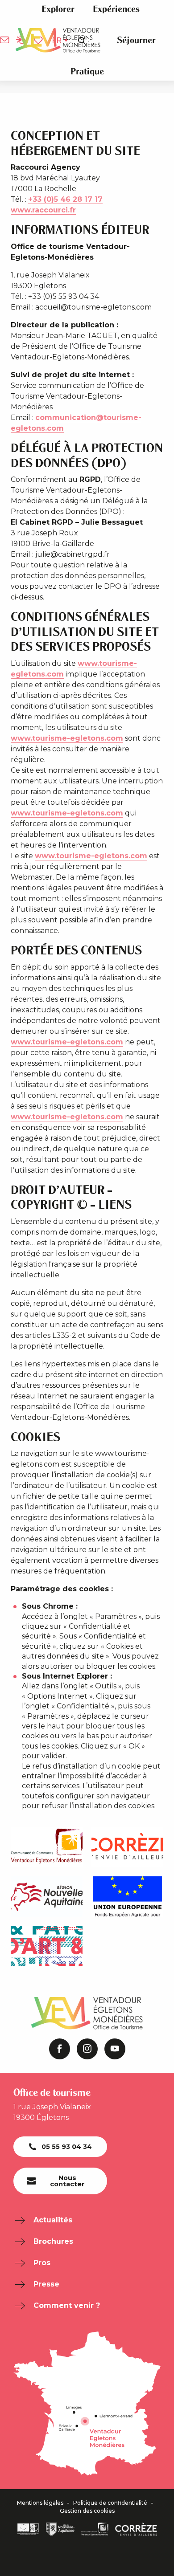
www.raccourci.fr (43, 210)
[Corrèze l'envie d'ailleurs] (136, 2529)
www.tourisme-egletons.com (67, 738)
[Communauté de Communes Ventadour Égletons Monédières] (95, 2529)
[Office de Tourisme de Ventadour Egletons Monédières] (58, 40)
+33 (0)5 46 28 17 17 (65, 199)
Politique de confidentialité (110, 2503)
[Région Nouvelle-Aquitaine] (60, 2529)
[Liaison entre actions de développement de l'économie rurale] (28, 2529)
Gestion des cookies (87, 2511)
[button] (58, 9)
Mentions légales (40, 2503)
